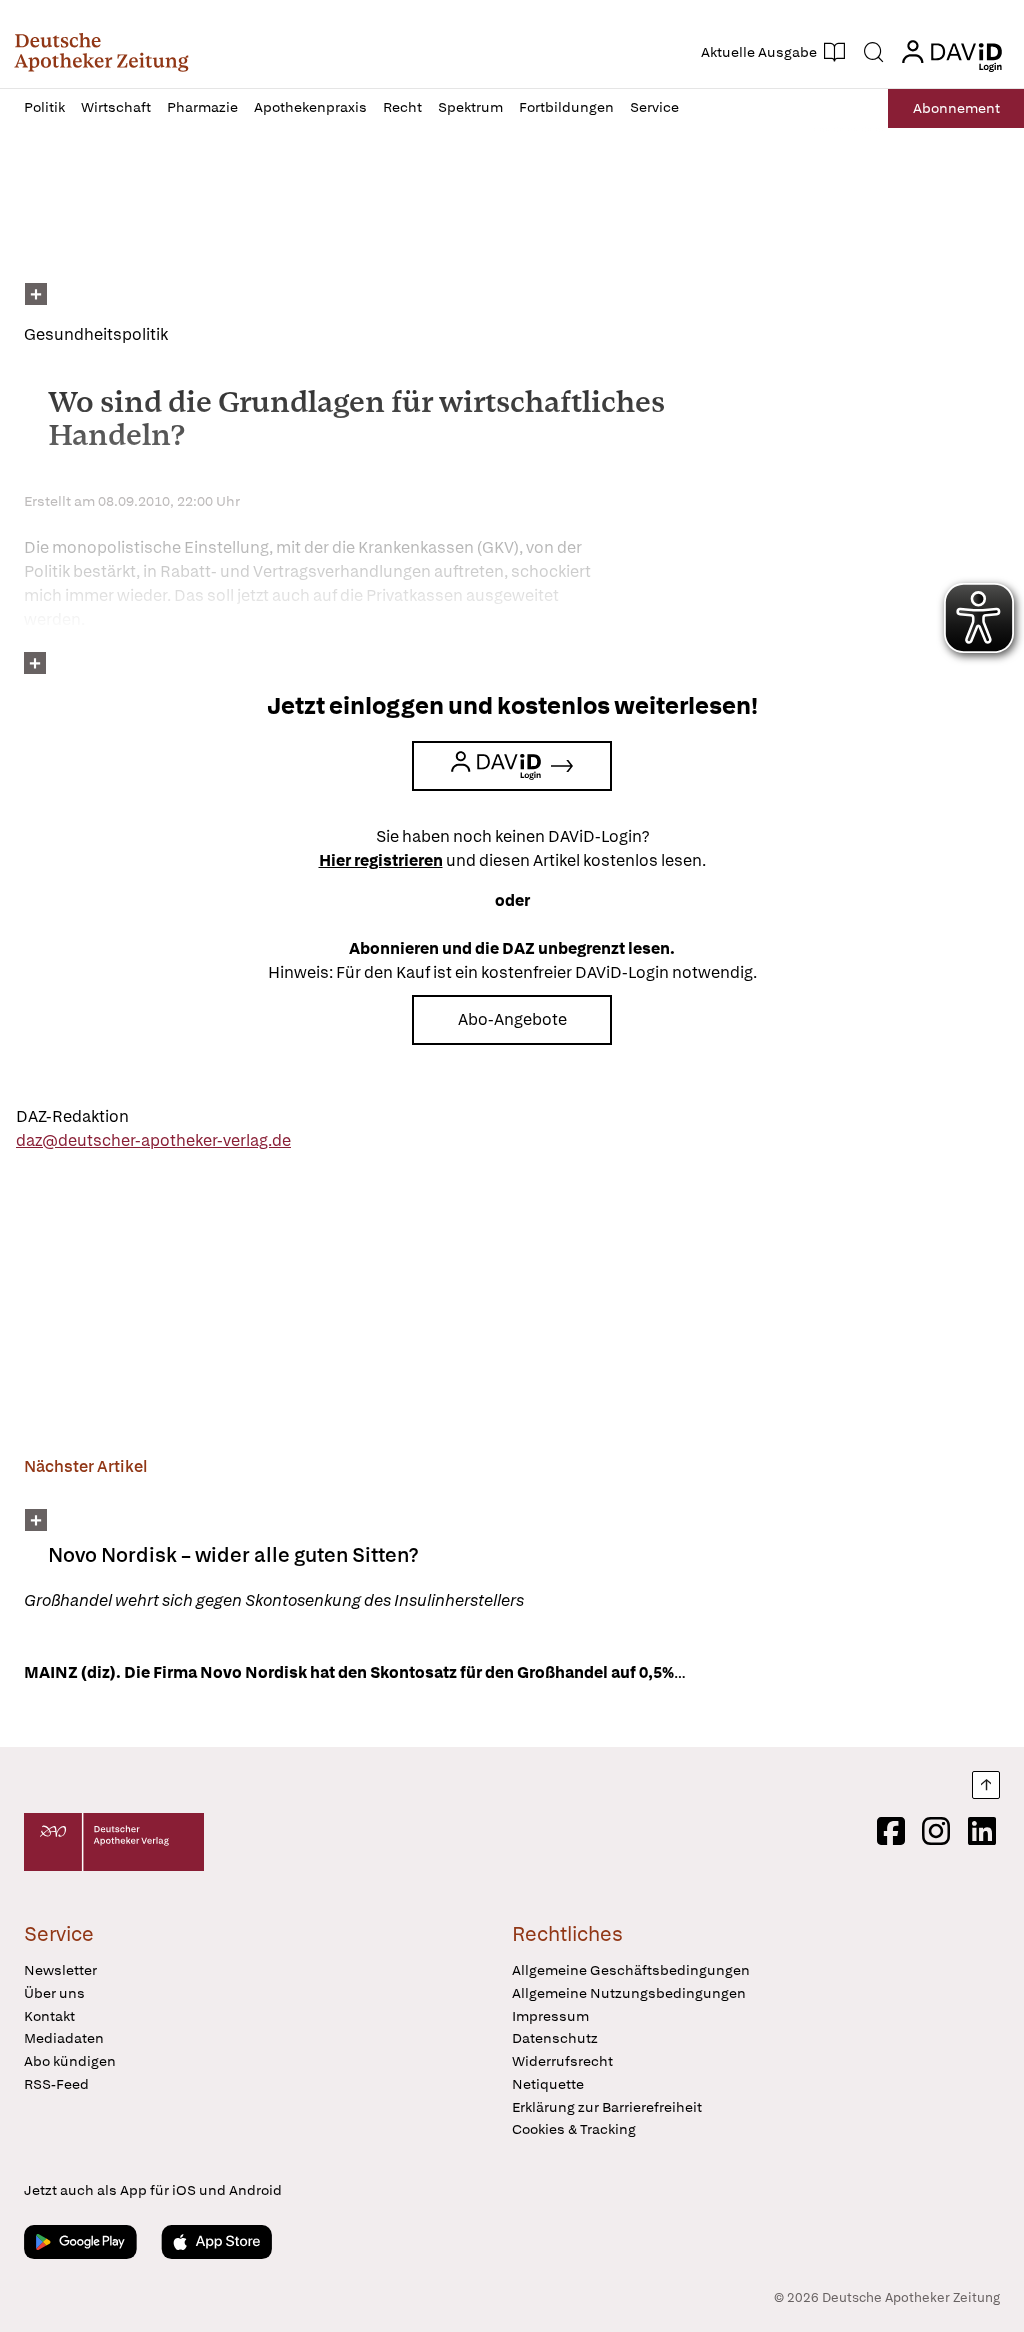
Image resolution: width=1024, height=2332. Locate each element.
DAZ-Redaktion (72, 1116)
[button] (101, 52)
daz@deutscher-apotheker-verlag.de (153, 1140)
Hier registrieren (381, 860)
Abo (956, 108)
